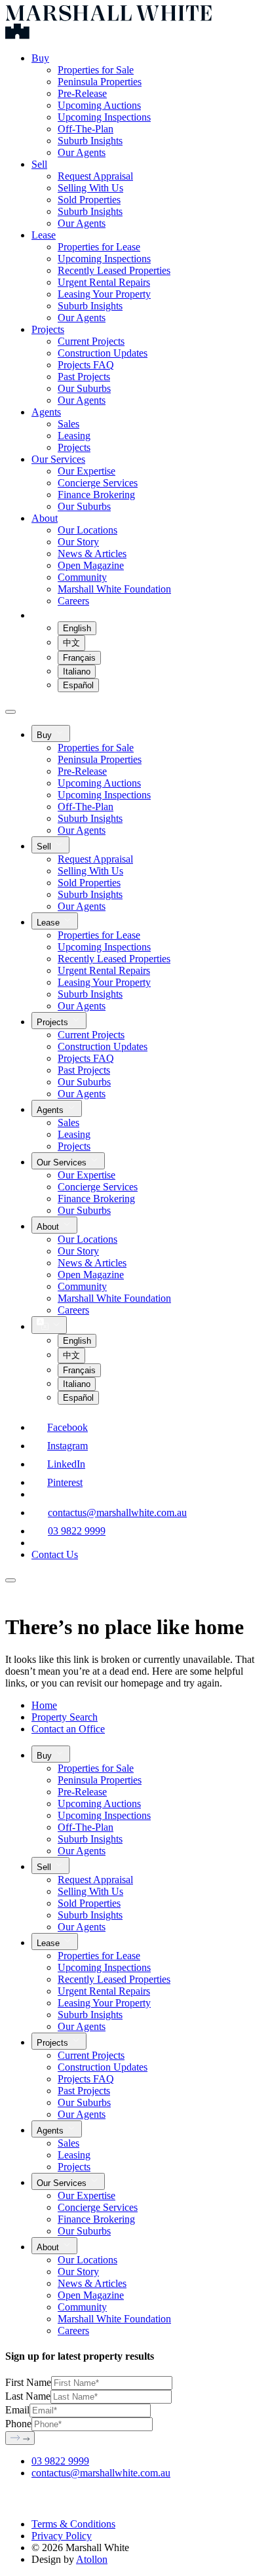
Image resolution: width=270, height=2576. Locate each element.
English (77, 628)
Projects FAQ (86, 365)
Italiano (77, 672)
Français (79, 658)
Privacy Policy (62, 2536)
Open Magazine (91, 565)
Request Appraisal (95, 176)
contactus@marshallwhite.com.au (117, 1512)
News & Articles (92, 554)
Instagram (67, 1446)
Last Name (28, 2396)
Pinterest (65, 1482)
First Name (28, 2382)
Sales (68, 424)
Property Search (65, 1717)
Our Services (58, 459)
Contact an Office (68, 1729)
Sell (39, 164)
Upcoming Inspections (104, 117)
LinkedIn (66, 1464)
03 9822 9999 (77, 1531)
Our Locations (87, 530)
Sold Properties (89, 200)
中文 (71, 643)
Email (17, 2410)
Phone (18, 2424)
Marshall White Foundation (114, 589)
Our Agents (82, 152)
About (45, 518)
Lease (44, 235)
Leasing (74, 436)
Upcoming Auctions (99, 105)
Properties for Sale (96, 70)
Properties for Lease (99, 247)
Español (78, 685)
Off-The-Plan (86, 129)
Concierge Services (98, 483)
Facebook (67, 1427)
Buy (40, 58)
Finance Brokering (96, 495)
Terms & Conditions (73, 2524)
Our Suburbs (84, 388)
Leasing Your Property (104, 294)
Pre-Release (82, 93)
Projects (48, 329)
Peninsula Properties (100, 82)
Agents (46, 412)
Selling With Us (90, 188)
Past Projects (84, 377)
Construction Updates (103, 353)
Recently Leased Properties (114, 270)
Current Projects (91, 341)
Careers (73, 601)
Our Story (78, 542)
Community (82, 577)
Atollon (92, 2559)
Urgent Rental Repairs (104, 282)
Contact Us (55, 1554)
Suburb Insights (90, 141)
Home (44, 1705)
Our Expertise (87, 471)
